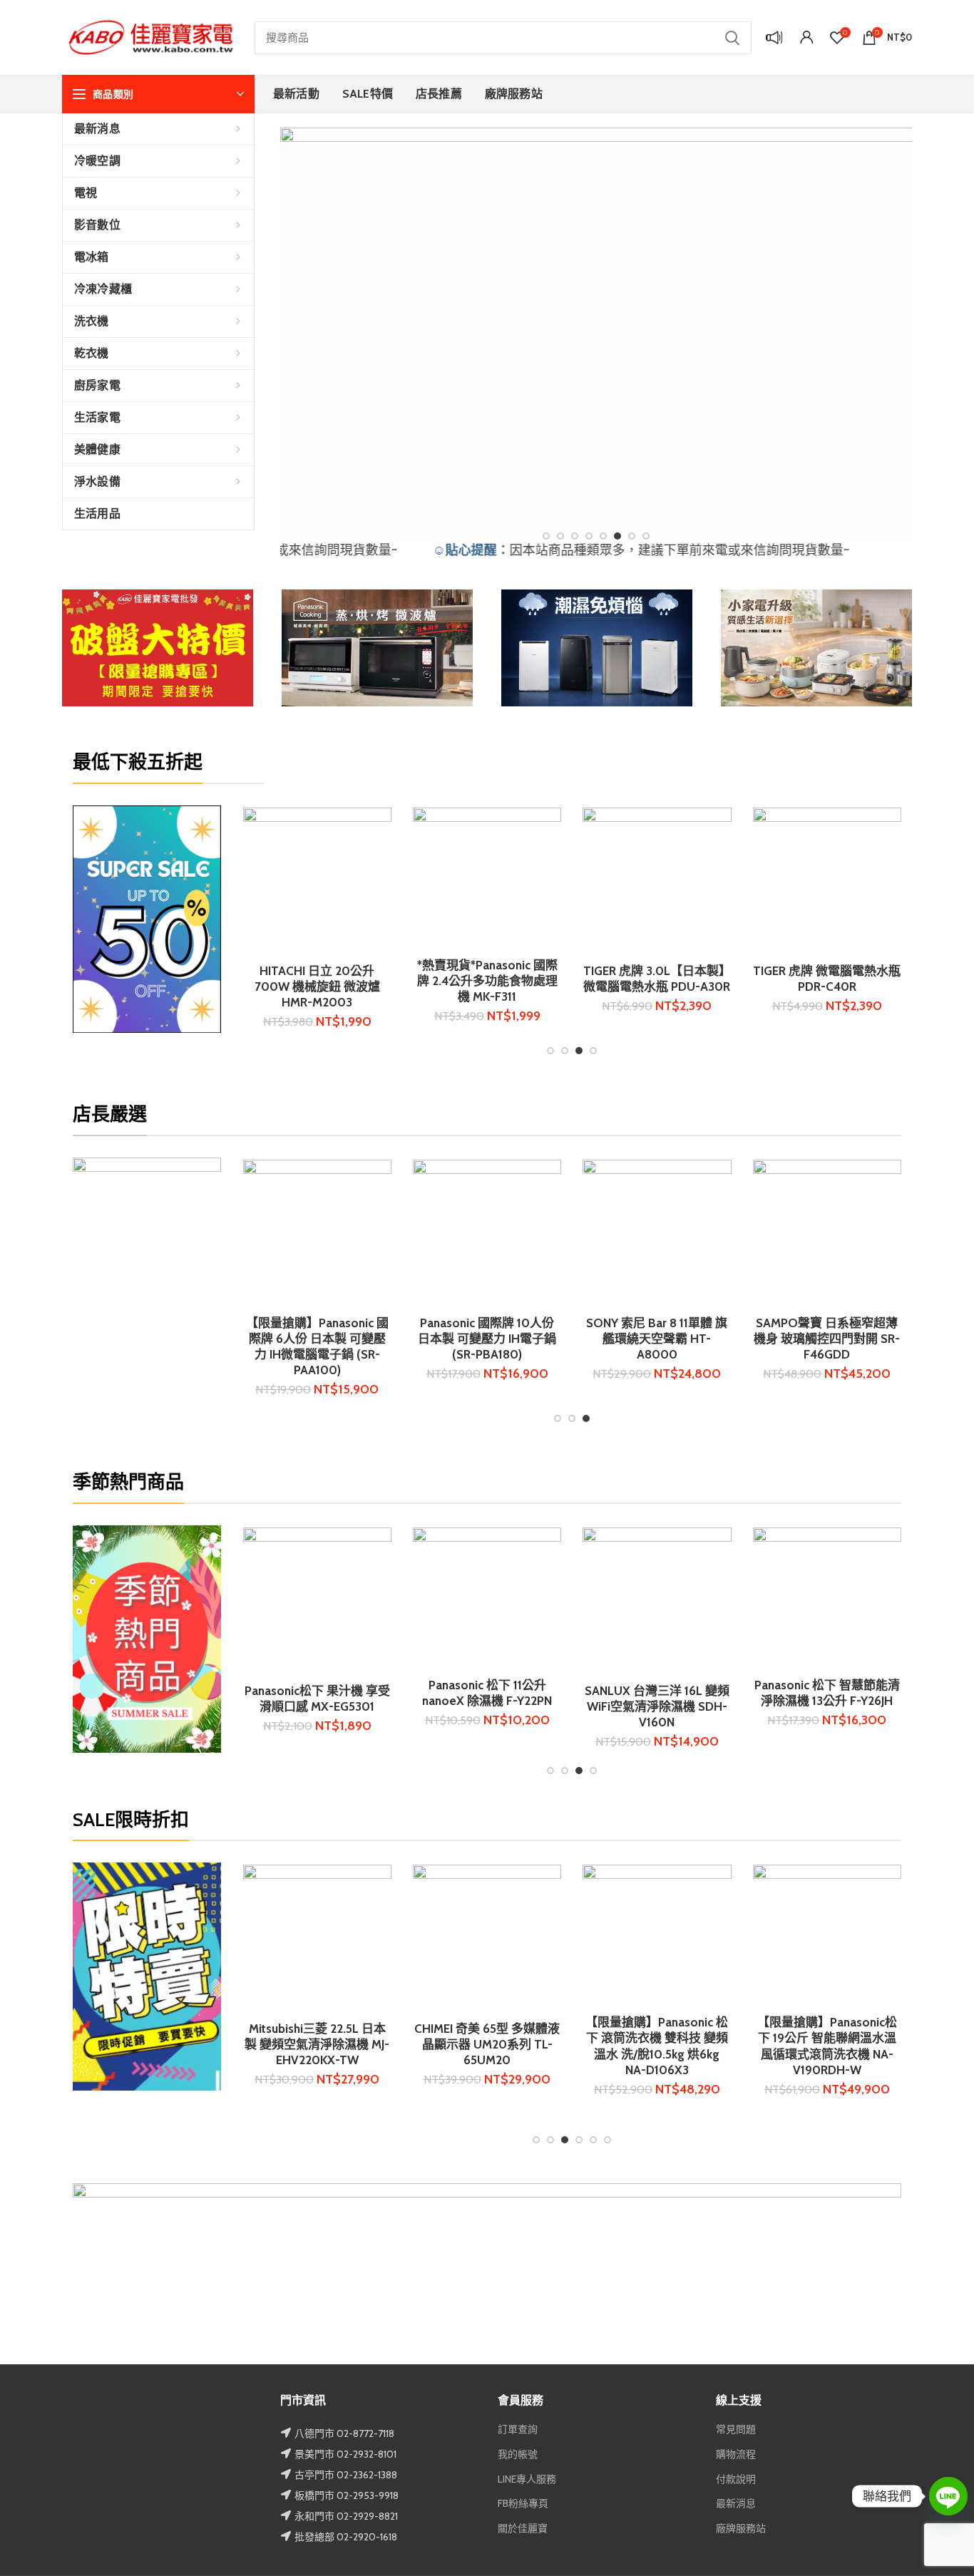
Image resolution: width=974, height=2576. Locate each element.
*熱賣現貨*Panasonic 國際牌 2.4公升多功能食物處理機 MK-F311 (318, 981)
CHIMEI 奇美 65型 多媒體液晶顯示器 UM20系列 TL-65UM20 (487, 2044)
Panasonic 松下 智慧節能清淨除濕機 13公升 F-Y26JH (575, 1693)
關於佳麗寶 (523, 2528)
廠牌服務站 (741, 2528)
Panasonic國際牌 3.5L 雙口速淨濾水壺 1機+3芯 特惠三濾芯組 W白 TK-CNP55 (671, 1339)
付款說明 (736, 2479)
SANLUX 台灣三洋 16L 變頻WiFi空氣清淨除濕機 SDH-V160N (405, 1706)
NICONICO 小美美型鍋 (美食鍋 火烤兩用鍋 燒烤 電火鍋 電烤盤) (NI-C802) (331, 1339)
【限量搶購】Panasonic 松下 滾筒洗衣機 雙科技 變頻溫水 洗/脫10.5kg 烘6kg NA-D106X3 (657, 2046)
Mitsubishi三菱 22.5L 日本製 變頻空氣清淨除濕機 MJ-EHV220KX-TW (317, 2044)
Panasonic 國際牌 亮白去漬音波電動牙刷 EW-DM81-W (501, 1246)
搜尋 (732, 38)
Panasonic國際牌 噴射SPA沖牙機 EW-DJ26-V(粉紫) (841, 1331)
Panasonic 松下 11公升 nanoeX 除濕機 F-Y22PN (235, 1693)
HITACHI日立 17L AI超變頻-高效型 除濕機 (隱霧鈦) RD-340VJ (745, 1706)
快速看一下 (381, 831)
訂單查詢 (518, 2429)
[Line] (948, 2496)
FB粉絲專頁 (523, 2503)
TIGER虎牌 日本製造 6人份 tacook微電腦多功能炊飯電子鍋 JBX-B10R (827, 981)
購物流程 (736, 2454)
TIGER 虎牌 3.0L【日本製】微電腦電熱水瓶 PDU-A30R (487, 979)
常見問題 (736, 2429)
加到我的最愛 (381, 863)
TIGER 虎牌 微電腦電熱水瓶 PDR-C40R (657, 979)
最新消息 (736, 2503)
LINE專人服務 (527, 2479)
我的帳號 (518, 2454)
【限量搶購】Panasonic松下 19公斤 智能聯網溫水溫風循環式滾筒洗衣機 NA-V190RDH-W (827, 2046)
